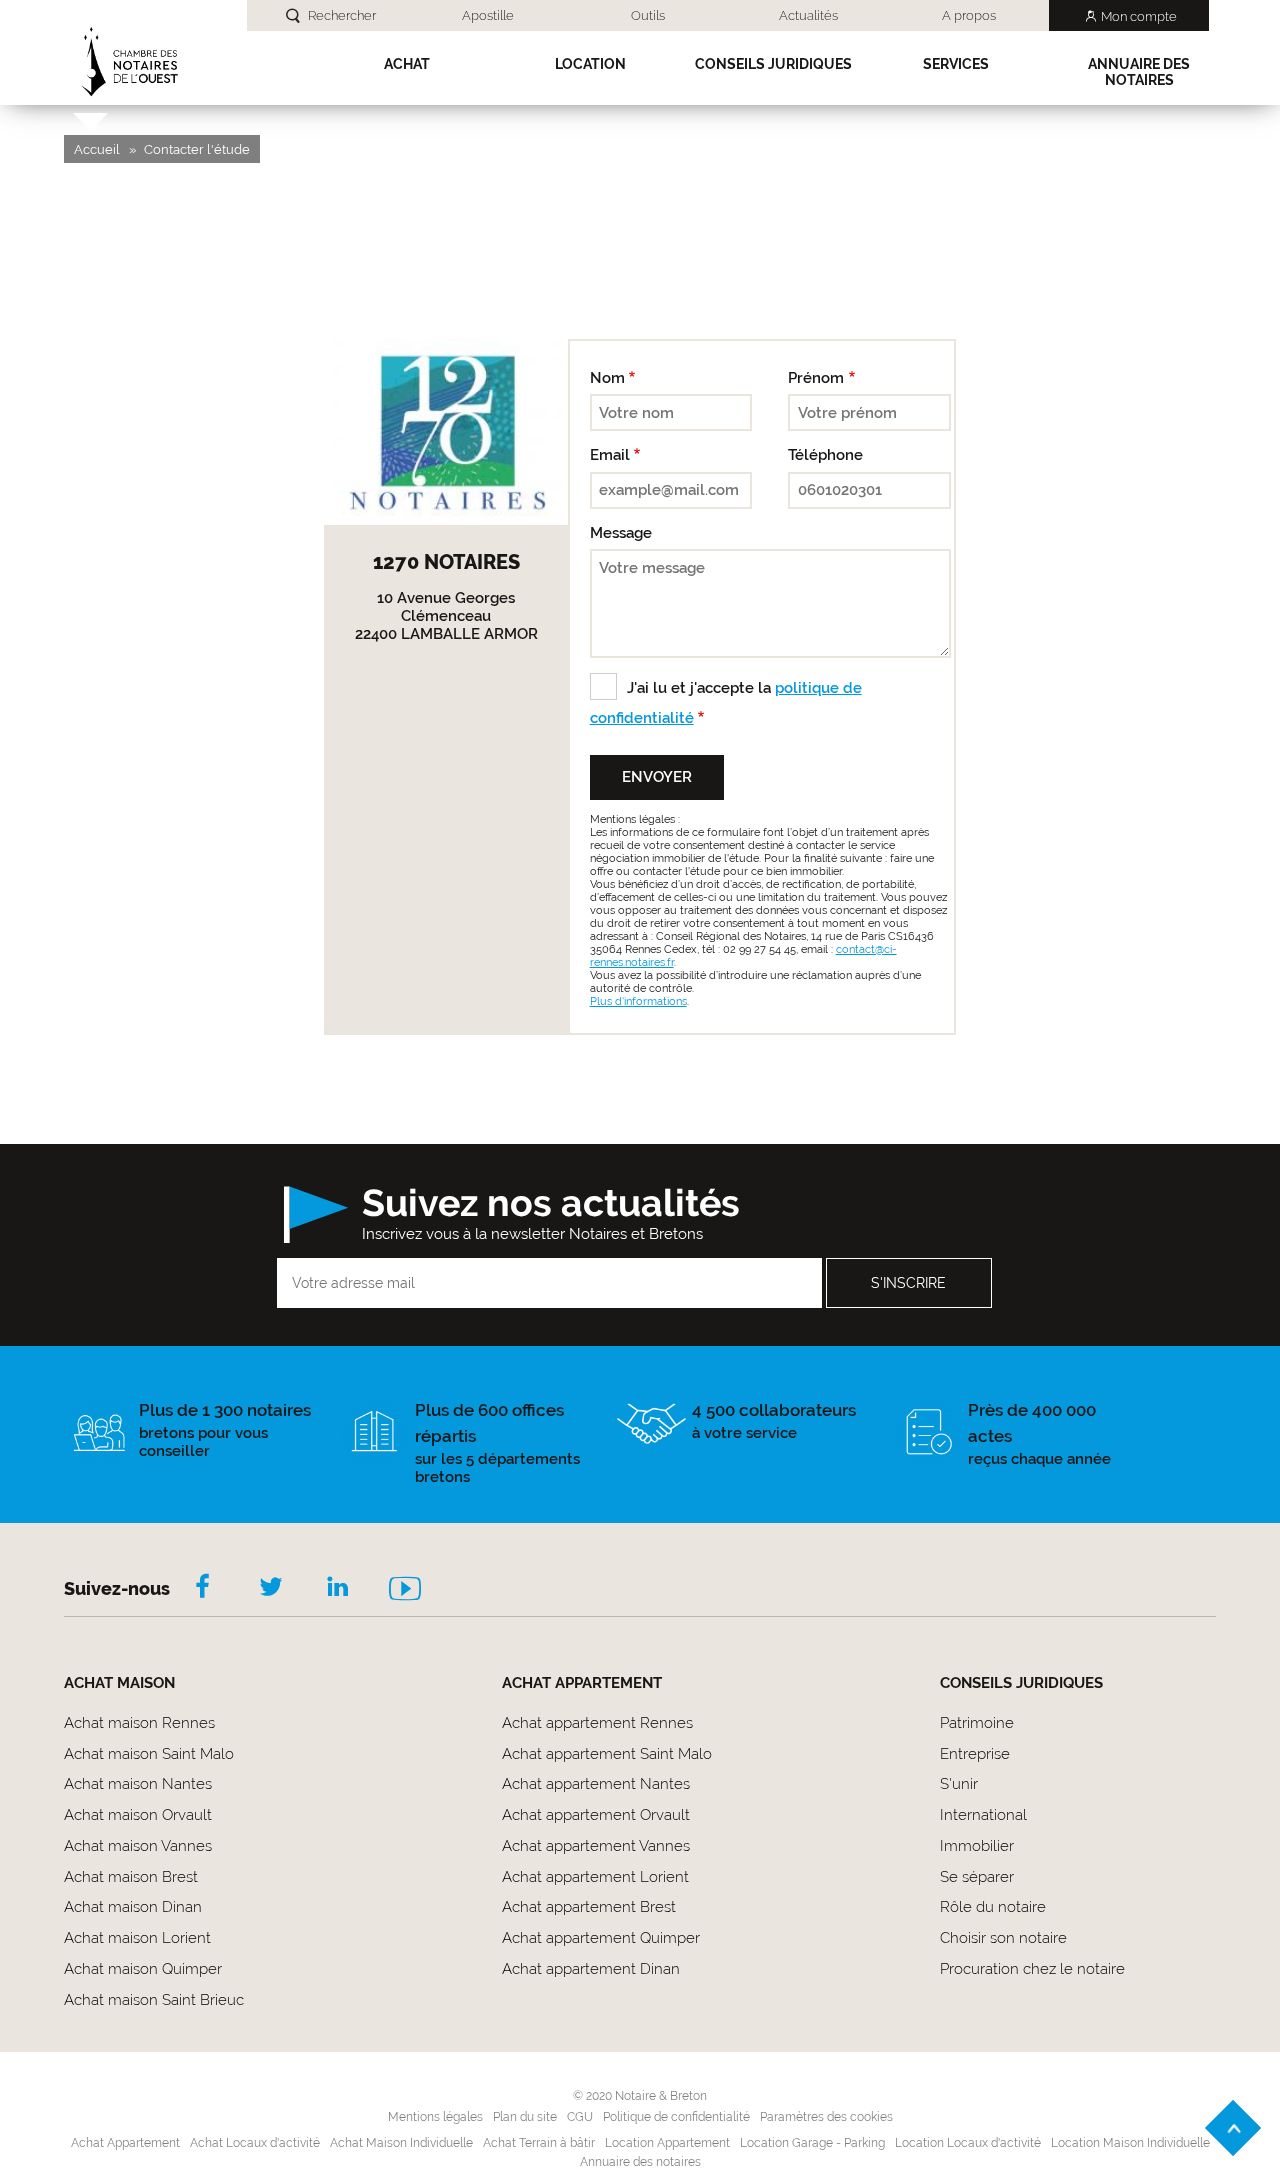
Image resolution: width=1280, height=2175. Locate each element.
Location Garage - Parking (812, 2143)
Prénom (816, 378)
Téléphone (825, 455)
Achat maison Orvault (138, 1815)
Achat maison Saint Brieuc (154, 2000)
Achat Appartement (125, 2143)
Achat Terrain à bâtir (539, 2143)
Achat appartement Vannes (596, 1846)
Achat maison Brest (131, 1877)
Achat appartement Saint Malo (607, 1754)
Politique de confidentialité (676, 2117)
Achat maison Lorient (137, 1938)
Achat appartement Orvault (596, 1815)
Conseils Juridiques (773, 64)
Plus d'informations (638, 1001)
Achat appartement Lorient (595, 1877)
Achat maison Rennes (139, 1723)
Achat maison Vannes (138, 1846)
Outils (648, 15)
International (983, 1815)
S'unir (959, 1784)
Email (610, 455)
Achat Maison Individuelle (401, 2143)
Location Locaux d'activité (968, 2143)
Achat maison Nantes (138, 1784)
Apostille (488, 15)
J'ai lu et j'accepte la (726, 703)
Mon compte (1139, 16)
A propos (969, 15)
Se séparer (977, 1877)
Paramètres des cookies (826, 2117)
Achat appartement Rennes (597, 1723)
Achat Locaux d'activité (255, 2143)
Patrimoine (977, 1723)
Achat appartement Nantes (596, 1784)
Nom (607, 378)
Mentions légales (435, 2117)
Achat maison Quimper (143, 1969)
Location (590, 64)
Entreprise (975, 1754)
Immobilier (977, 1846)
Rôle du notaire (993, 1907)
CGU (580, 2117)
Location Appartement (667, 2143)
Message (621, 533)
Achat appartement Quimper (601, 1938)
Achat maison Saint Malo (149, 1754)
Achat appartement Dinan (591, 1969)
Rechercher (342, 15)
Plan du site (525, 2117)
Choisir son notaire (1003, 1938)
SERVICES (956, 64)
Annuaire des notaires (1139, 72)
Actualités (808, 15)
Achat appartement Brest (589, 1907)
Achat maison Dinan (133, 1907)
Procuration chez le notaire (1032, 1969)
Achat (407, 64)
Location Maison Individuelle (1130, 2143)
